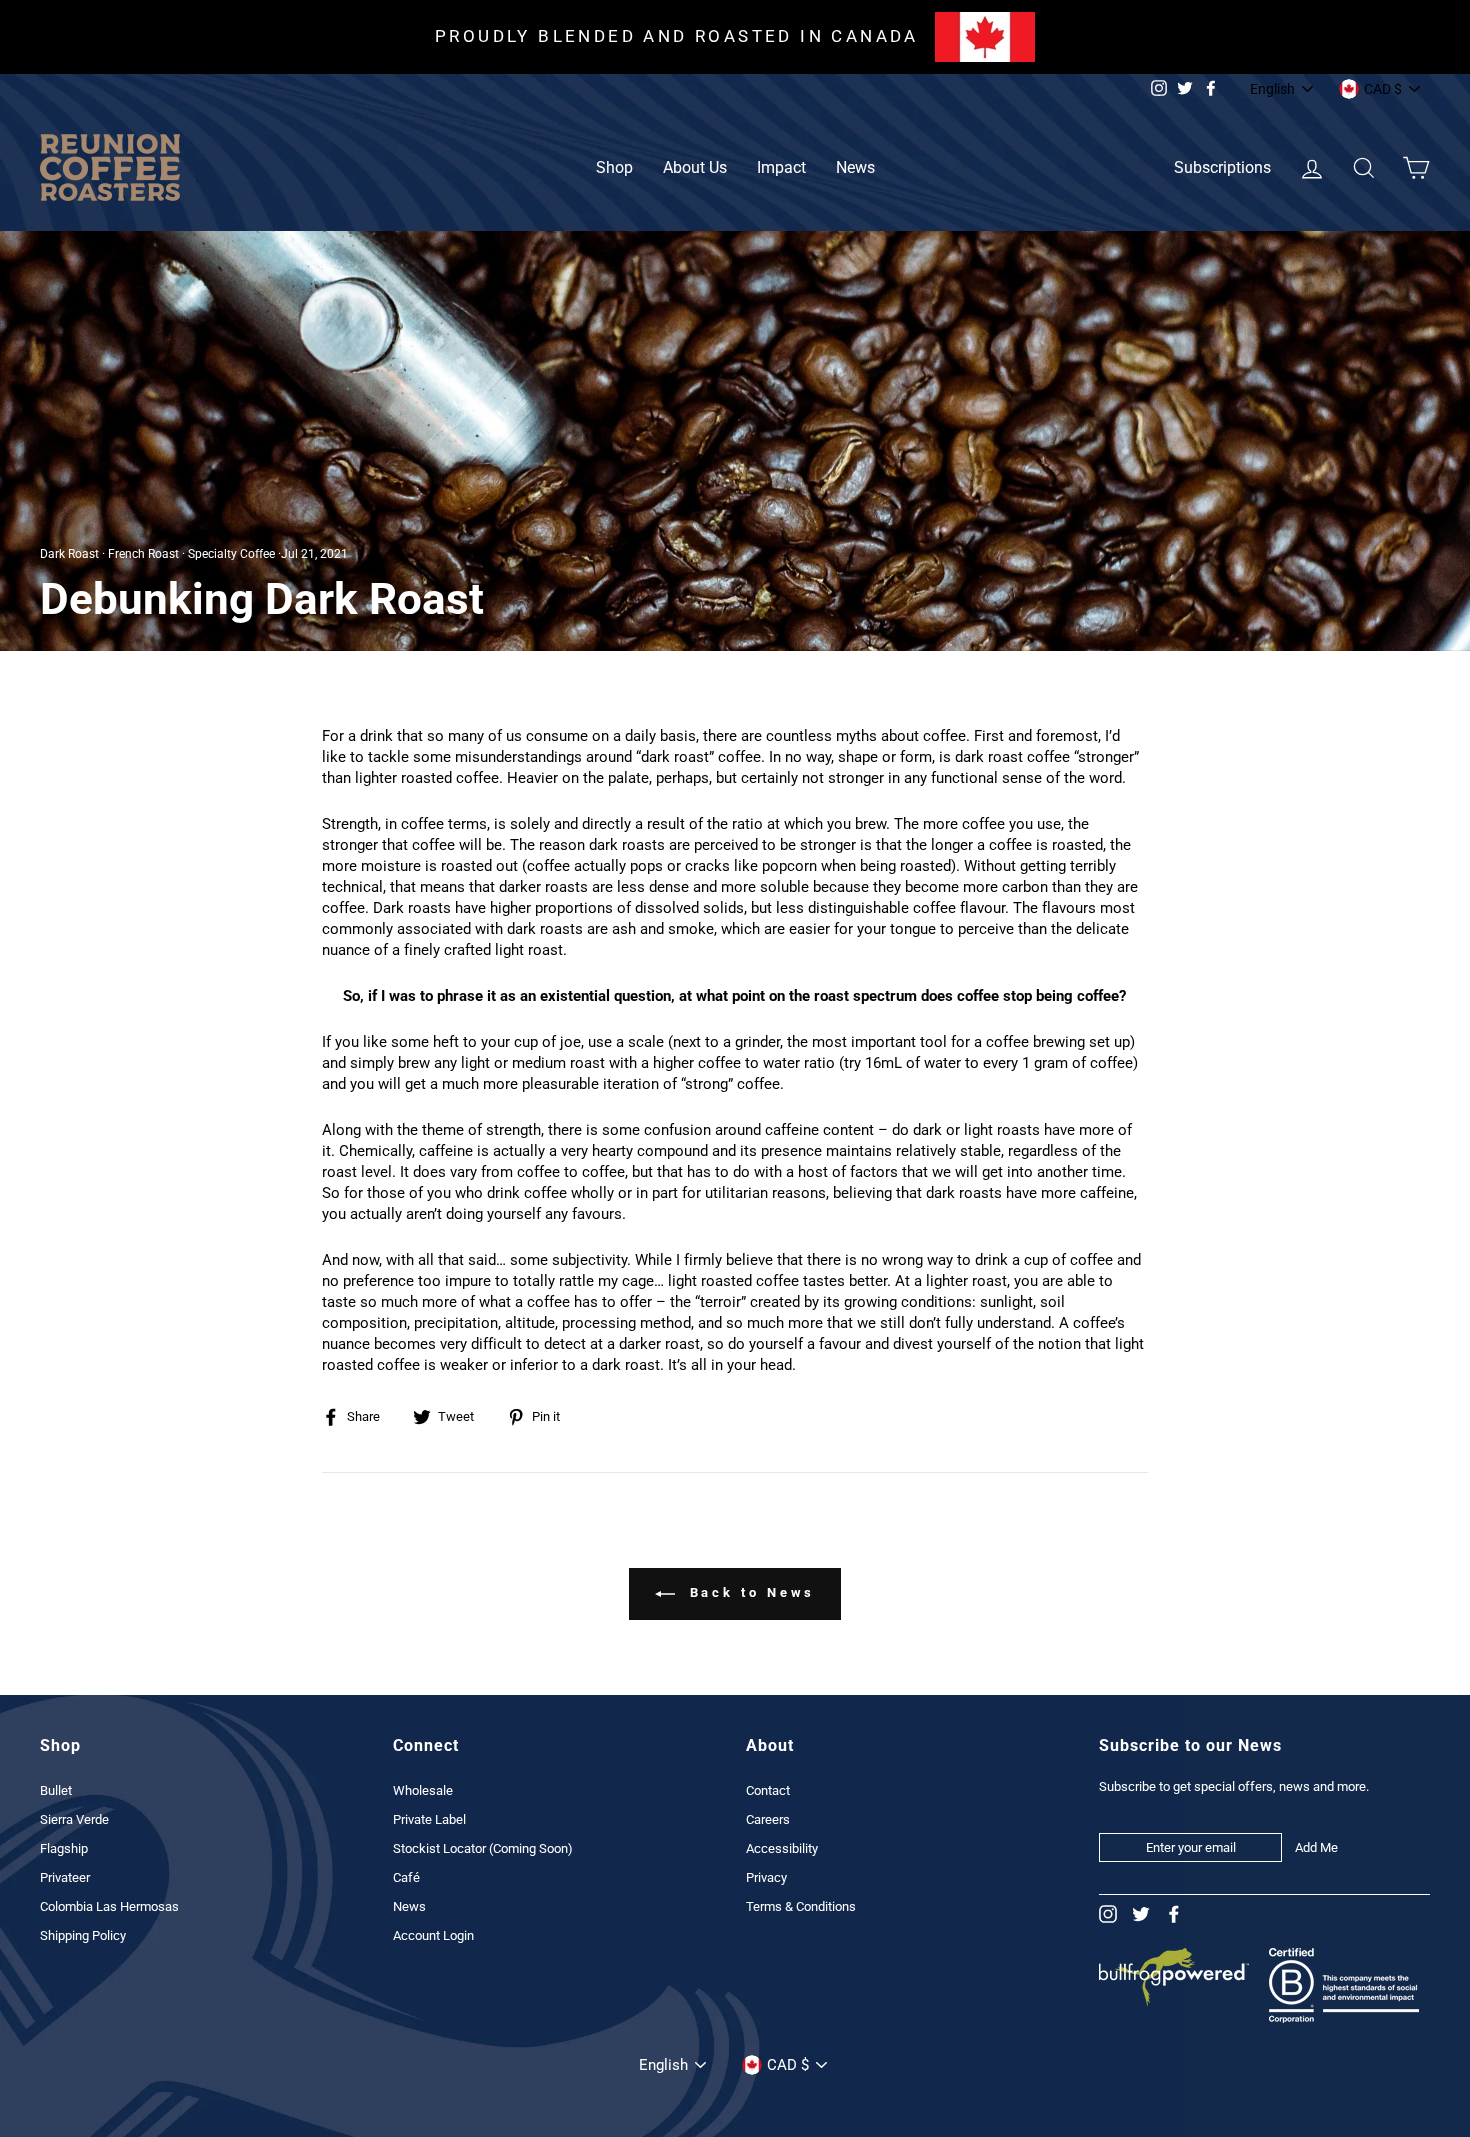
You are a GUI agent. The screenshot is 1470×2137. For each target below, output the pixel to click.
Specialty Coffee (231, 554)
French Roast (143, 554)
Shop (614, 167)
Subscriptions (1222, 167)
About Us (695, 167)
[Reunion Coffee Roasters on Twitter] (1141, 1914)
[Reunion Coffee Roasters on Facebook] (1174, 1914)
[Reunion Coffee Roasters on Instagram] (1108, 1914)
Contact (768, 1790)
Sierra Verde (74, 1819)
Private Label (429, 1819)
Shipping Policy (83, 1935)
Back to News (749, 1593)
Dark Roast (69, 554)
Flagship (64, 1848)
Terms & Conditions (801, 1906)
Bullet (56, 1790)
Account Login (433, 1935)
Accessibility (782, 1848)
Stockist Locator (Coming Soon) (483, 1848)
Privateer (65, 1877)
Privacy (766, 1877)
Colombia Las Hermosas (109, 1906)
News (855, 167)
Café (406, 1877)
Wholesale (423, 1790)
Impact (781, 167)
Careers (768, 1819)
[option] (735, 37)
